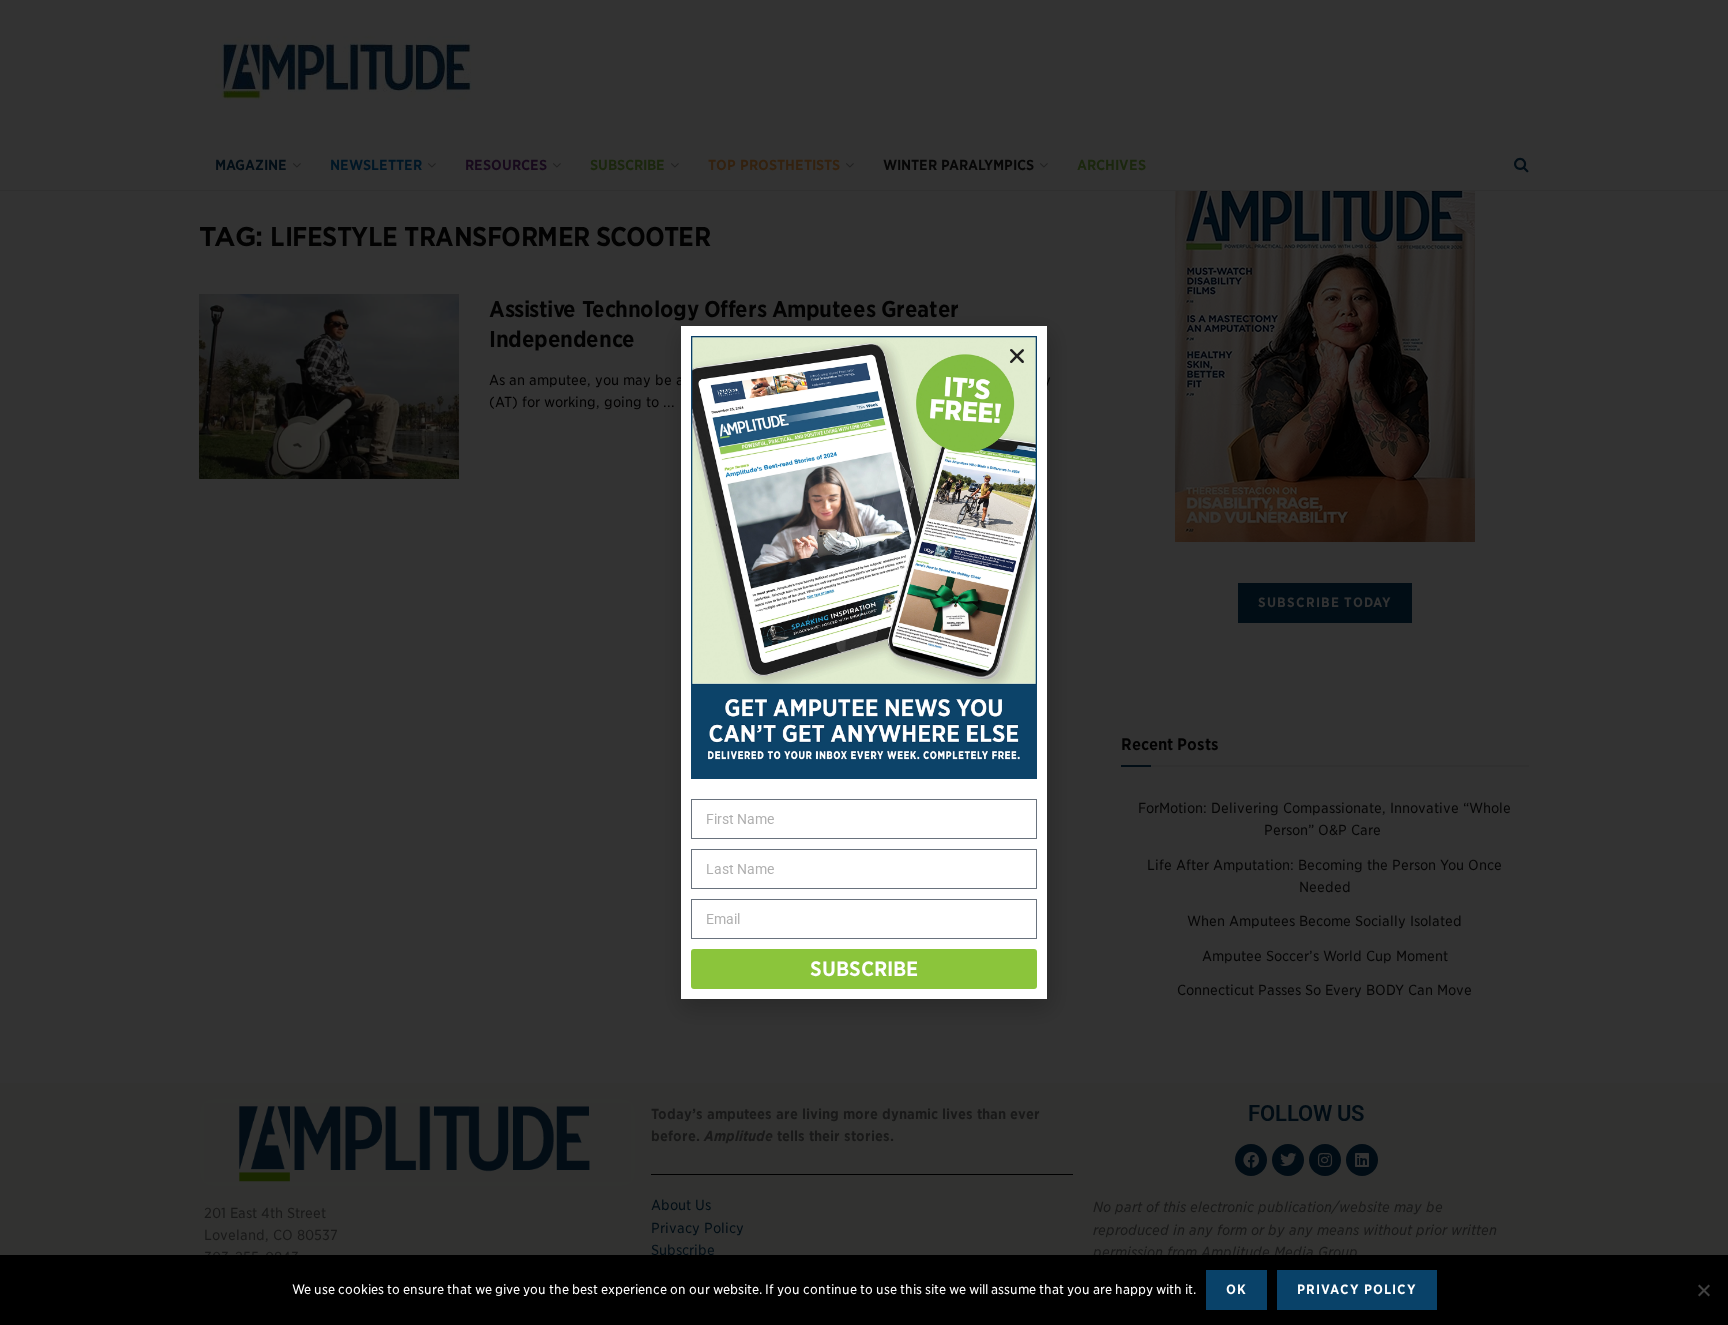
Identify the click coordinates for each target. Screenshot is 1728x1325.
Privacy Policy (1357, 1289)
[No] (1703, 1290)
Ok (1236, 1289)
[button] (1017, 356)
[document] (864, 662)
